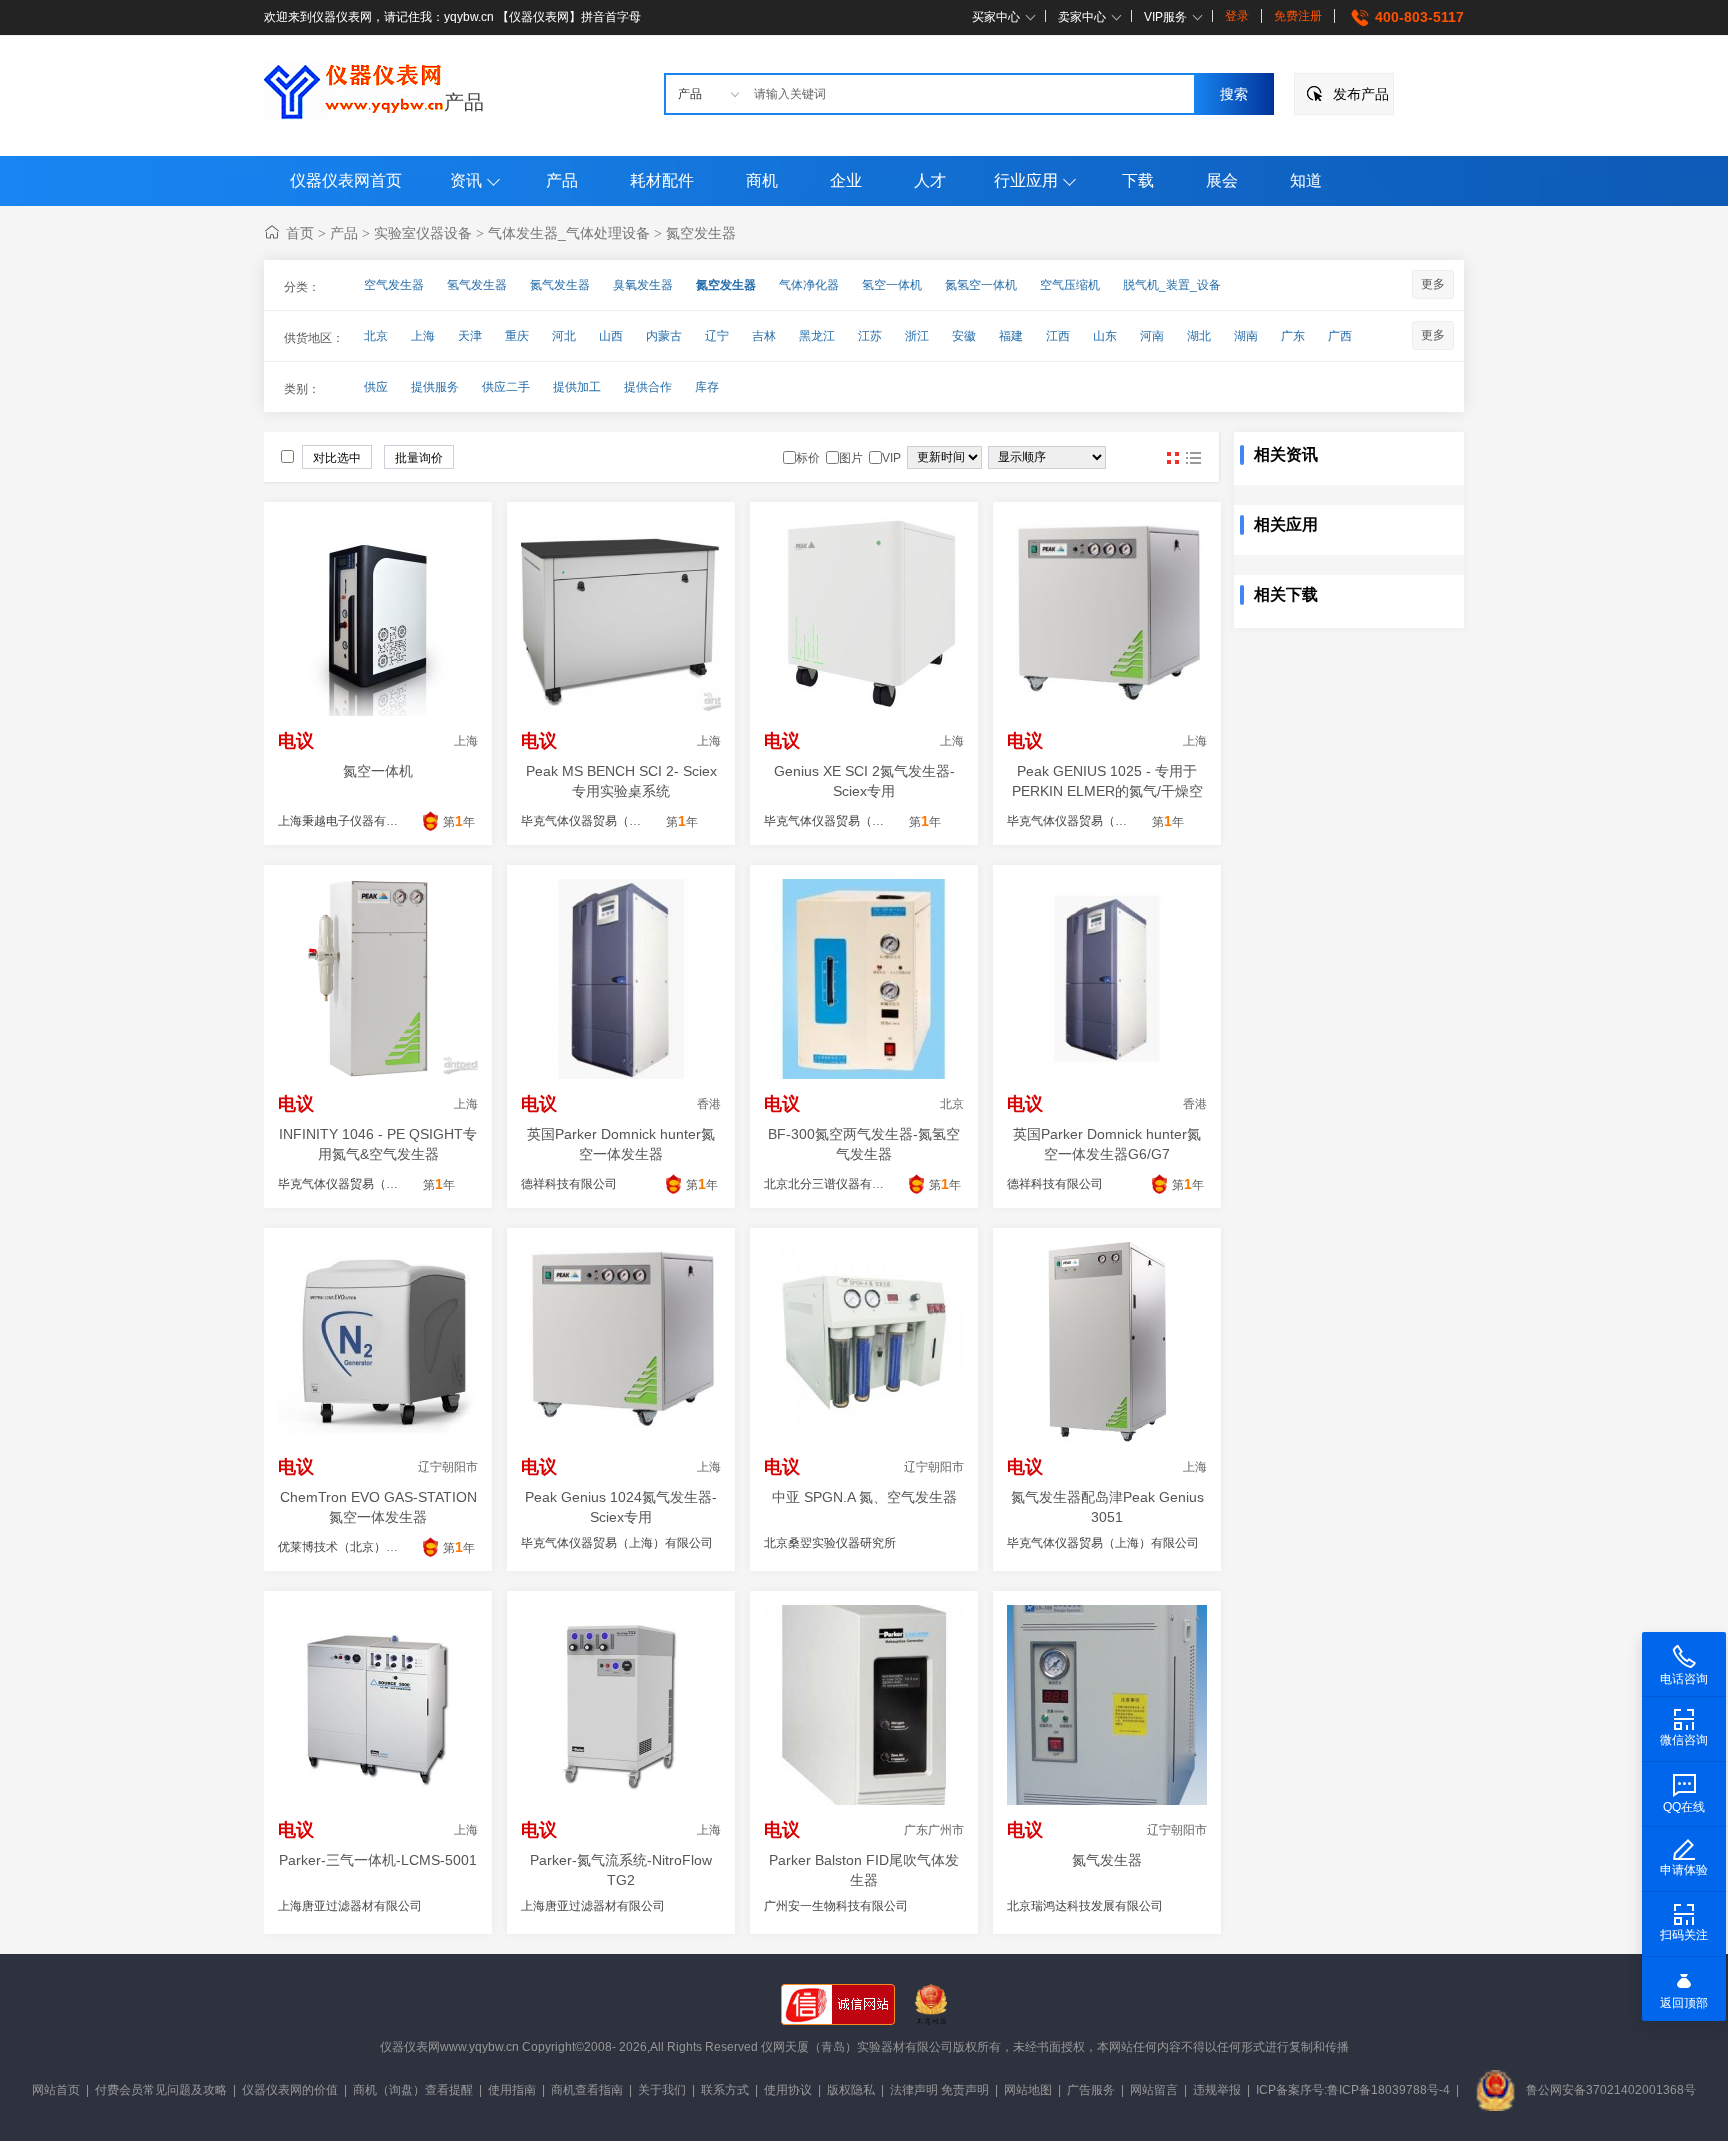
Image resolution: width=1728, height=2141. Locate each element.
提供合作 (648, 387)
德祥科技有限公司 (569, 1184)
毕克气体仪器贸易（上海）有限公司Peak (631, 821)
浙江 (917, 336)
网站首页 (56, 2090)
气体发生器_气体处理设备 (569, 233)
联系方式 (725, 2090)
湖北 (1199, 336)
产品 (464, 102)
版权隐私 (851, 2090)
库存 (707, 387)
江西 (1058, 336)
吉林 (764, 336)
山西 (611, 336)
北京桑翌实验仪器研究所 (830, 1543)
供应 (376, 387)
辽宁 (717, 336)
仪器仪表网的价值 (290, 2090)
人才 (930, 180)
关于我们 (662, 2090)
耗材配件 (662, 180)
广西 (1340, 336)
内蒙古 (664, 336)
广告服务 (1091, 2090)
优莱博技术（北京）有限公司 (356, 1547)
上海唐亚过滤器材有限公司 (350, 1906)
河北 (564, 336)
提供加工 (577, 387)
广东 (1293, 336)
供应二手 (506, 387)
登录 (1237, 16)
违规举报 (1217, 2090)
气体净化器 (809, 285)
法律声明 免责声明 (939, 2090)
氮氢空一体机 (981, 285)
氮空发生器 (701, 233)
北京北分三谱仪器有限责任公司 (848, 1184)
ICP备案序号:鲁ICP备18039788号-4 (1353, 2090)
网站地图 (1028, 2090)
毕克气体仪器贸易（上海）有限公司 (617, 1543)
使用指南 (512, 2090)
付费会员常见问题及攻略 (161, 2090)
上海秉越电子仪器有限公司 (350, 821)
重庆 (517, 336)
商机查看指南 (587, 2090)
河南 (1152, 336)
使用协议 (788, 2090)
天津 (470, 336)
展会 (1222, 180)
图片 (1173, 458)
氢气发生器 (477, 285)
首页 (300, 233)
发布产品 (1361, 94)
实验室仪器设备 (423, 233)
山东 (1105, 336)
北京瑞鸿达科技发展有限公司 (1085, 1906)
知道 (1306, 180)
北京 (376, 336)
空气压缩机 (1070, 285)
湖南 (1246, 336)
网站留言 (1154, 2090)
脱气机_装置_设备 (1172, 285)
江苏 (870, 336)
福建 (1011, 336)
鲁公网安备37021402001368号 (1611, 2090)
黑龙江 (817, 336)
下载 (1138, 180)
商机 (762, 180)
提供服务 (435, 387)
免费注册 (1298, 16)
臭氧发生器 (643, 285)
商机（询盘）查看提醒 (413, 2090)
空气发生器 (394, 285)
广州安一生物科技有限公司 (836, 1906)
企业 (846, 180)
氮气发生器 (560, 285)
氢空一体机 (892, 285)
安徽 (964, 336)
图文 (1193, 458)
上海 (423, 336)
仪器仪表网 (410, 2047)
